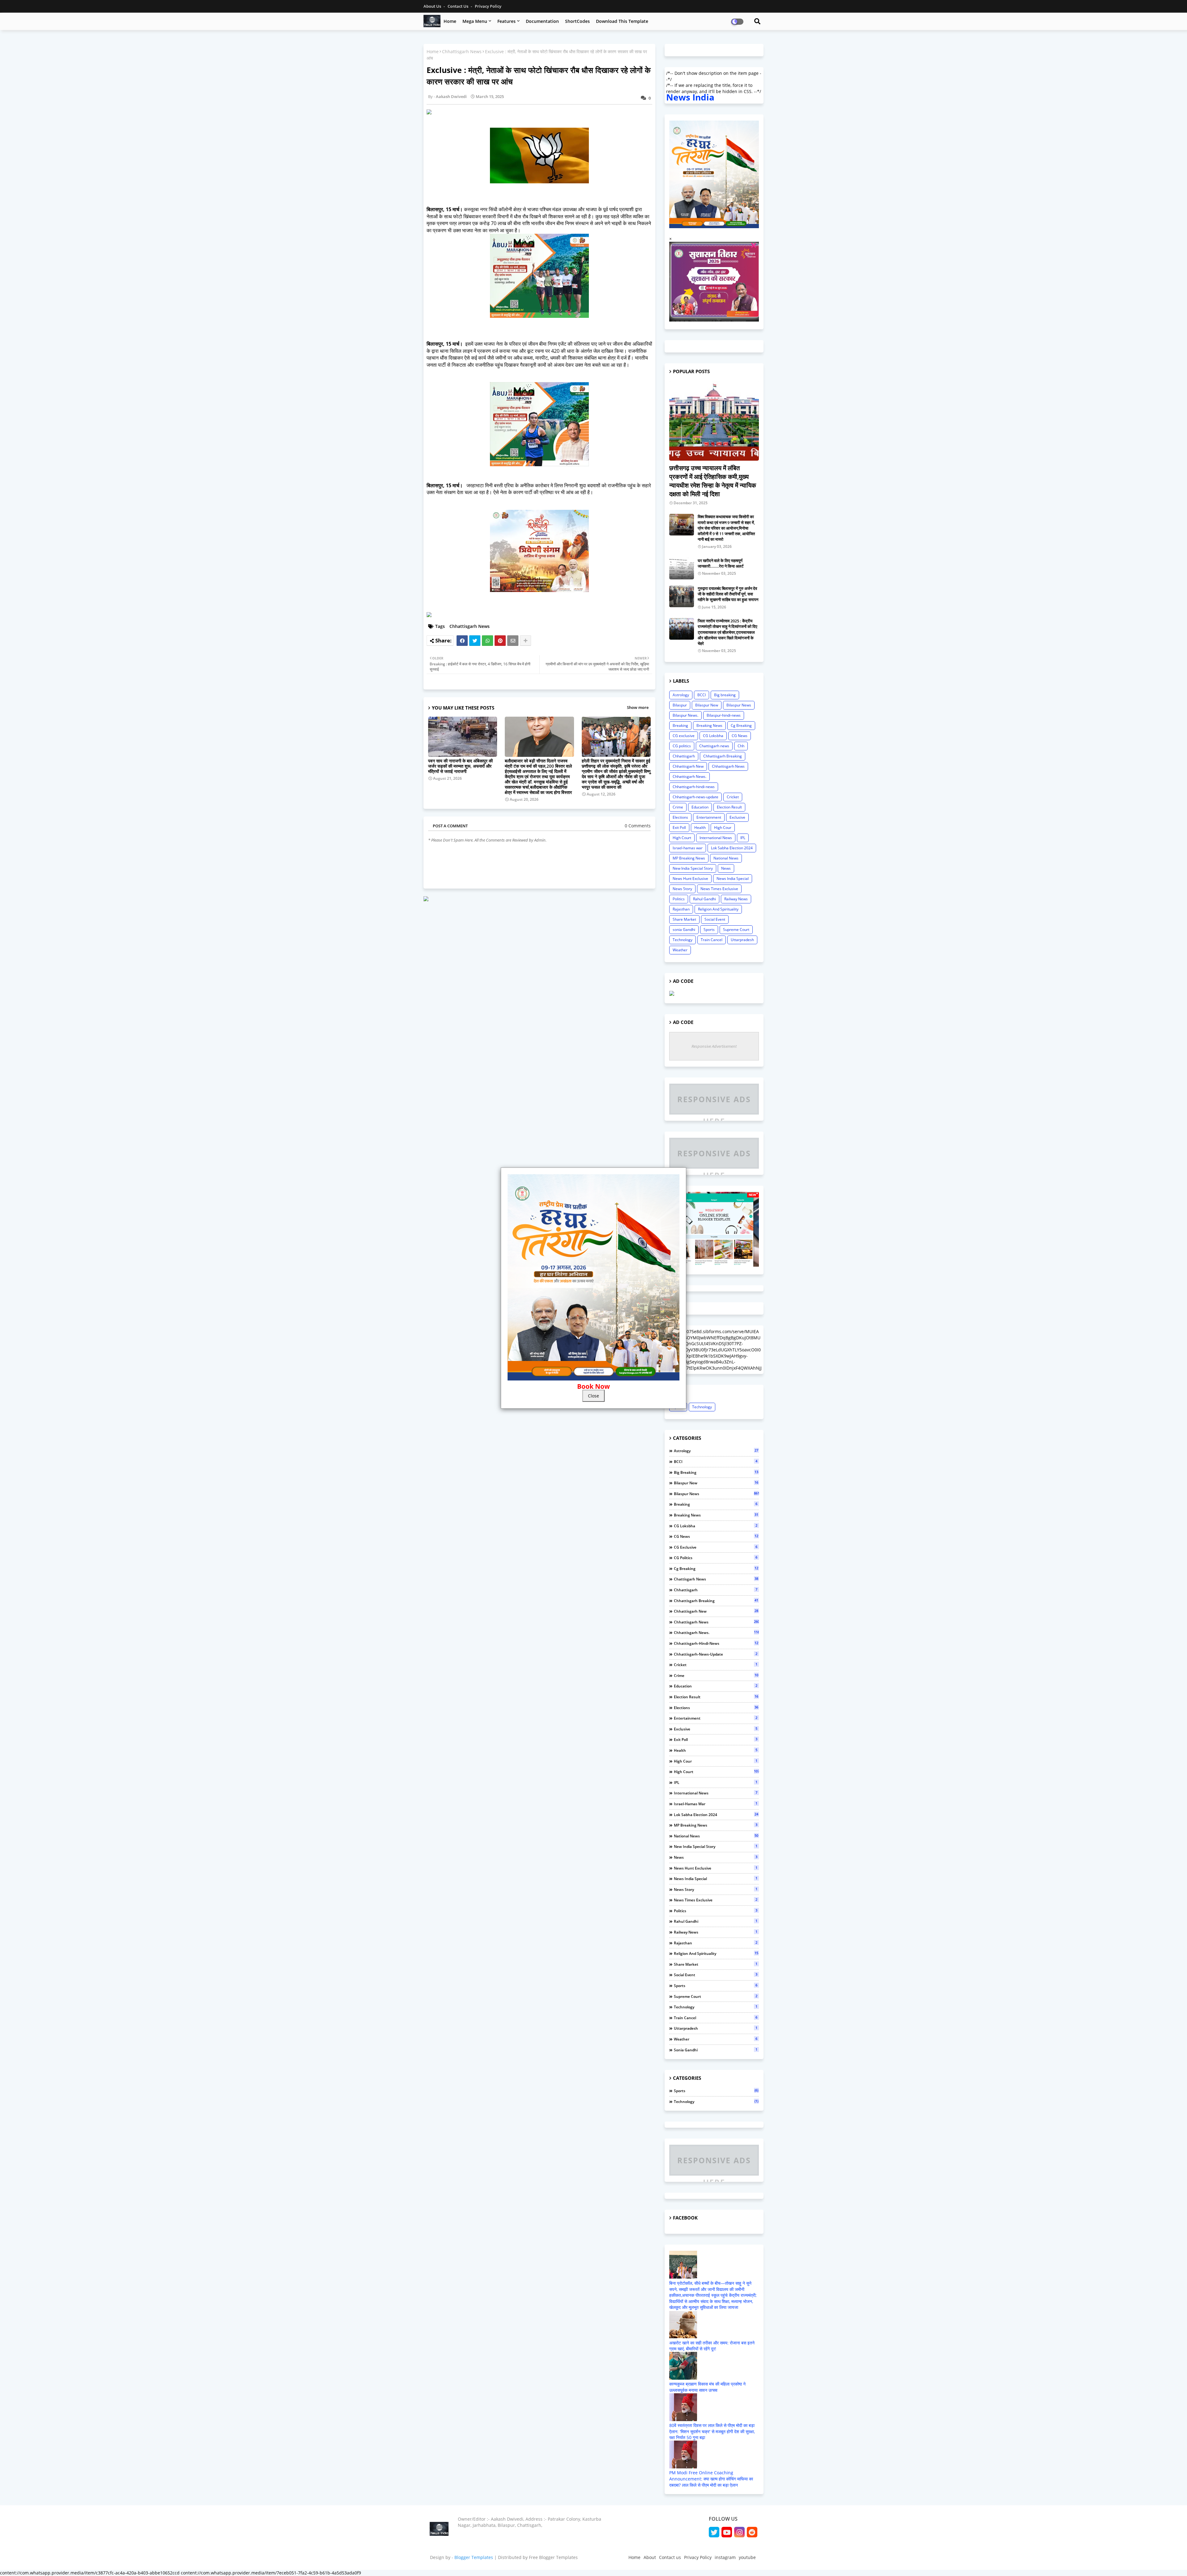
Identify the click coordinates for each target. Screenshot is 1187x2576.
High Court (682, 838)
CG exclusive (684, 736)
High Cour (723, 827)
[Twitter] (475, 641)
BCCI (702, 695)
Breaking (680, 725)
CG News (740, 736)
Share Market (684, 919)
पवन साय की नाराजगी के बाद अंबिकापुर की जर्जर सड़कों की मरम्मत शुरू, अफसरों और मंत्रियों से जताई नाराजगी (460, 766)
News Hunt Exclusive (690, 879)
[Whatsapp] (487, 641)
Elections (680, 817)
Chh (741, 746)
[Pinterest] (500, 641)
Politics (679, 899)
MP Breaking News (689, 858)
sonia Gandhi (684, 930)
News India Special (733, 879)
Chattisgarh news (714, 746)
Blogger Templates (474, 2557)
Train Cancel (712, 940)
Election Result (729, 807)
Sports (709, 930)
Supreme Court (736, 930)
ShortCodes (577, 21)
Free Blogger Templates (553, 2557)
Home (450, 21)
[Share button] (525, 641)
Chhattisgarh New (688, 766)
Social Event (715, 919)
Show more (638, 707)
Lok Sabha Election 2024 (732, 848)
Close (593, 1396)
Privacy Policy (488, 6)
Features (506, 21)
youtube (747, 2557)
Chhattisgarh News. (689, 776)
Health (700, 827)
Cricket (733, 797)
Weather (680, 950)
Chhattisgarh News (462, 51)
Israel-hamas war (688, 848)
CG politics (682, 746)
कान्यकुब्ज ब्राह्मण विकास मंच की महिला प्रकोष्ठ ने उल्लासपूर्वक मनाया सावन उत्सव (707, 2387)
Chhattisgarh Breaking (723, 756)
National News (726, 858)
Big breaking (725, 695)
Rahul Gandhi (704, 899)
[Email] (513, 641)
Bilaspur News (739, 705)
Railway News (736, 899)
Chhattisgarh (684, 756)
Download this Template (622, 21)
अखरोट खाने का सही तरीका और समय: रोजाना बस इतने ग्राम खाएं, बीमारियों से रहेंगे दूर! (712, 2346)
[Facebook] (462, 641)
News (726, 868)
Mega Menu (475, 21)
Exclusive (737, 817)
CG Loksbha (713, 736)
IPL (743, 838)
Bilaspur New (707, 705)
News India (690, 97)
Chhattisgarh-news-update (696, 797)
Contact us (458, 6)
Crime (678, 807)
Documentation (542, 21)
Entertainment (709, 817)
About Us (433, 6)
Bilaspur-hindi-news (724, 715)
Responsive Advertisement (714, 1046)
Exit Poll (679, 827)
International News (716, 838)
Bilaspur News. (685, 715)
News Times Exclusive (719, 889)
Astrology (681, 695)
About (650, 2557)
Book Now (593, 1386)
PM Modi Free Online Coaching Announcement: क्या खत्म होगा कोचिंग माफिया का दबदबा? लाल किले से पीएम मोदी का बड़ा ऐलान (711, 2479)
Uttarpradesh (742, 940)
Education (700, 807)
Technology (683, 940)
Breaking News (709, 725)
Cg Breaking (741, 725)
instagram (725, 2557)
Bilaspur (680, 705)
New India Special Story (693, 868)
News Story (682, 889)
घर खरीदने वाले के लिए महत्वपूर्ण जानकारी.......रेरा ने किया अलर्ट (721, 563)
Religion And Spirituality (718, 909)
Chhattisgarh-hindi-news (694, 787)
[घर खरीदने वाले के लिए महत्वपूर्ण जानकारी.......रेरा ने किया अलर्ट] (682, 569)
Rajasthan (681, 909)
